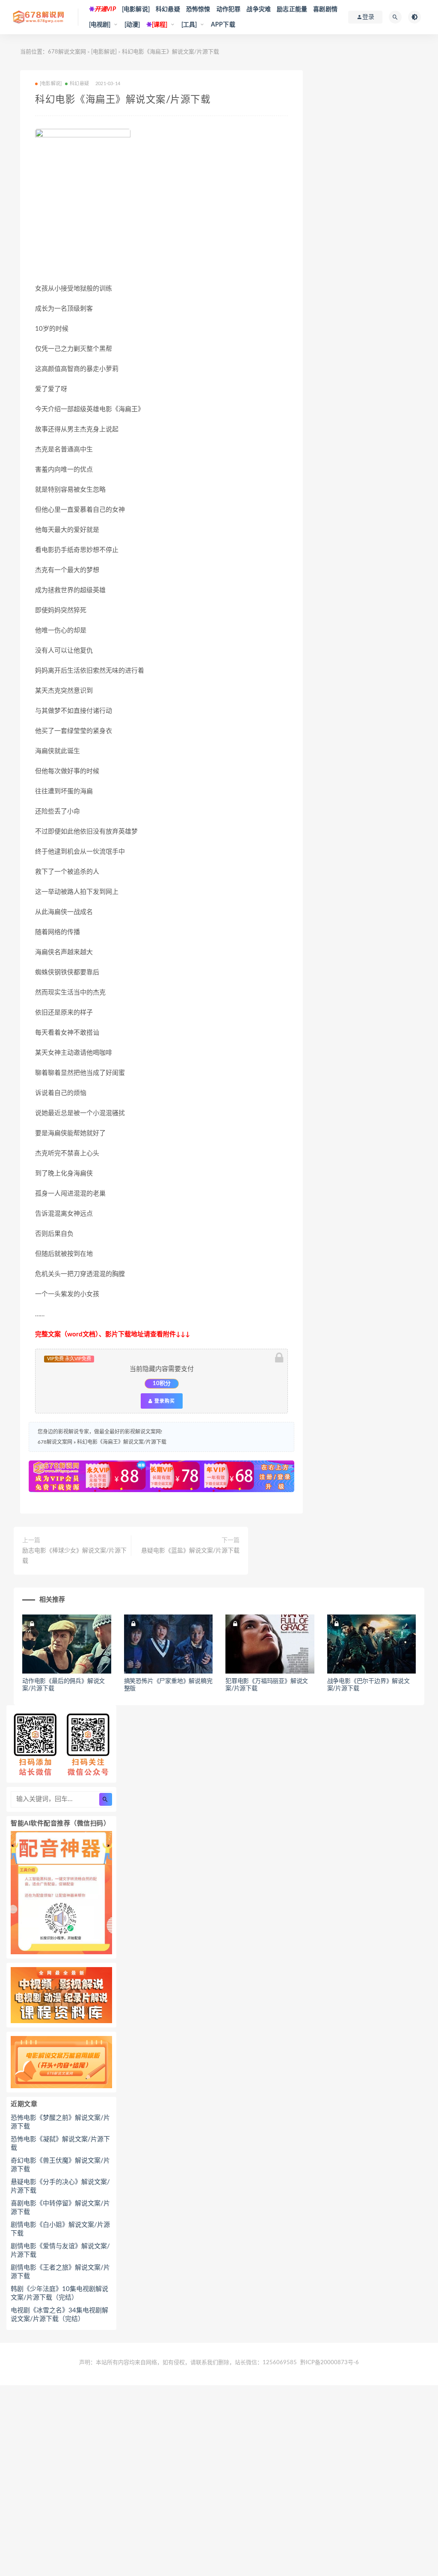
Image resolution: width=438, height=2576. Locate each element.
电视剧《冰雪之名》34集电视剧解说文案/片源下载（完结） (59, 2315)
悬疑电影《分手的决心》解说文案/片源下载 (60, 2186)
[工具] (189, 25)
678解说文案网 (67, 52)
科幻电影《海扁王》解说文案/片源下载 (122, 1442)
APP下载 (223, 25)
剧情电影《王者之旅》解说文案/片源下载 (60, 2272)
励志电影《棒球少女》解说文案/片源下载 (74, 1556)
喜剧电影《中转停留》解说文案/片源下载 (60, 2208)
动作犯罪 (229, 9)
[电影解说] (136, 9)
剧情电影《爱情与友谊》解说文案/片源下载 (60, 2251)
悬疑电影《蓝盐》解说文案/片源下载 (190, 1551)
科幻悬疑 (168, 9)
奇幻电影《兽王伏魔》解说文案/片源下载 (60, 2165)
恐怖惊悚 (198, 9)
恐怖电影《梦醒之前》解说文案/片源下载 (60, 2122)
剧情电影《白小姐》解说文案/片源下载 (60, 2229)
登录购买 (164, 1401)
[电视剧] (100, 25)
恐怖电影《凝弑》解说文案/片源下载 (60, 2144)
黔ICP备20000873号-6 (330, 2363)
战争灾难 (259, 9)
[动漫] (132, 25)
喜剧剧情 (325, 9)
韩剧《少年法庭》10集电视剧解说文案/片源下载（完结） (59, 2293)
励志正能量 (292, 9)
